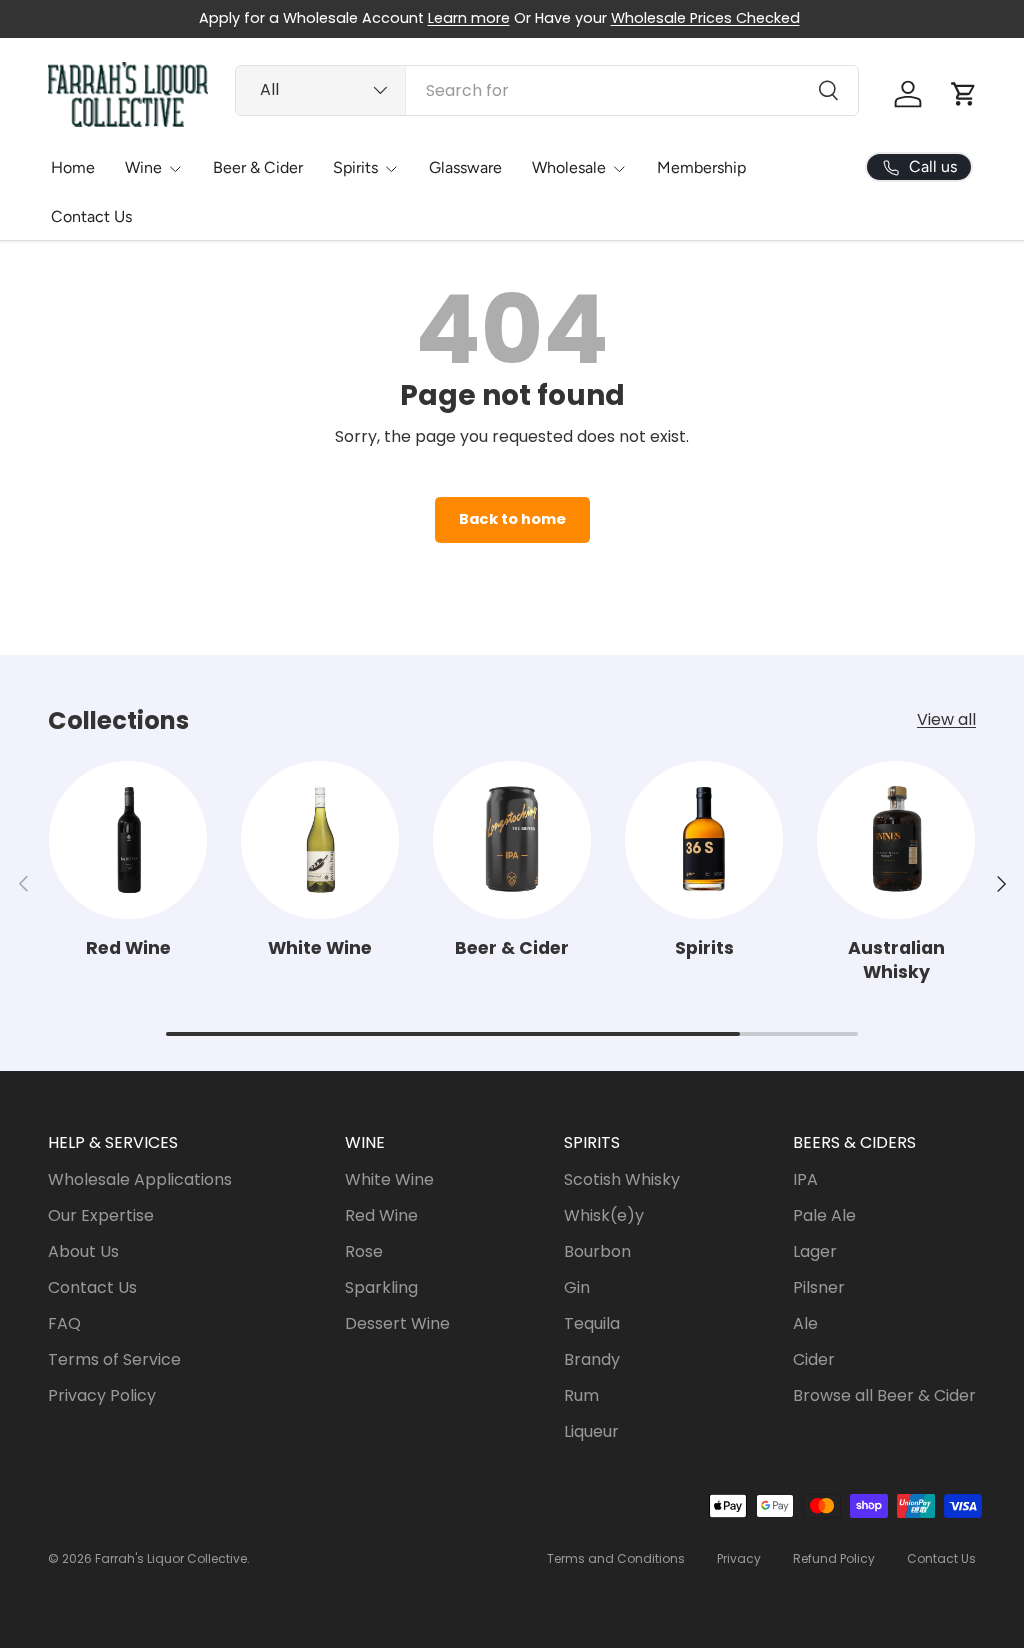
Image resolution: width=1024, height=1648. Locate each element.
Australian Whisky (896, 960)
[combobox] (546, 90)
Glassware (465, 167)
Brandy (592, 1359)
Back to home (512, 519)
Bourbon (597, 1251)
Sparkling (381, 1287)
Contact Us (91, 216)
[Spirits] (704, 840)
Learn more (469, 18)
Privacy (739, 1558)
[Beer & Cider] (512, 840)
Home (73, 167)
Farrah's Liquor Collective (171, 1558)
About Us (83, 1251)
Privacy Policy (102, 1395)
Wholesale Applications (140, 1179)
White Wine (320, 948)
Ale (805, 1323)
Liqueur (591, 1431)
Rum (581, 1395)
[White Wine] (320, 840)
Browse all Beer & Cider (884, 1395)
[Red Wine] (128, 840)
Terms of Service (114, 1359)
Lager (815, 1251)
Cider (814, 1359)
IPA (805, 1179)
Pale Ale (824, 1215)
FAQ (64, 1323)
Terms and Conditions (616, 1558)
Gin (577, 1287)
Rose (364, 1251)
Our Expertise (101, 1215)
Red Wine (128, 948)
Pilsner (819, 1287)
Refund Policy (834, 1558)
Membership (701, 167)
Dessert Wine (397, 1323)
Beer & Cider (258, 167)
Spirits (704, 948)
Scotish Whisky (622, 1179)
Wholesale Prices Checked (705, 18)
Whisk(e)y (604, 1215)
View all (946, 719)
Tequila (592, 1323)
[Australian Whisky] (896, 840)
